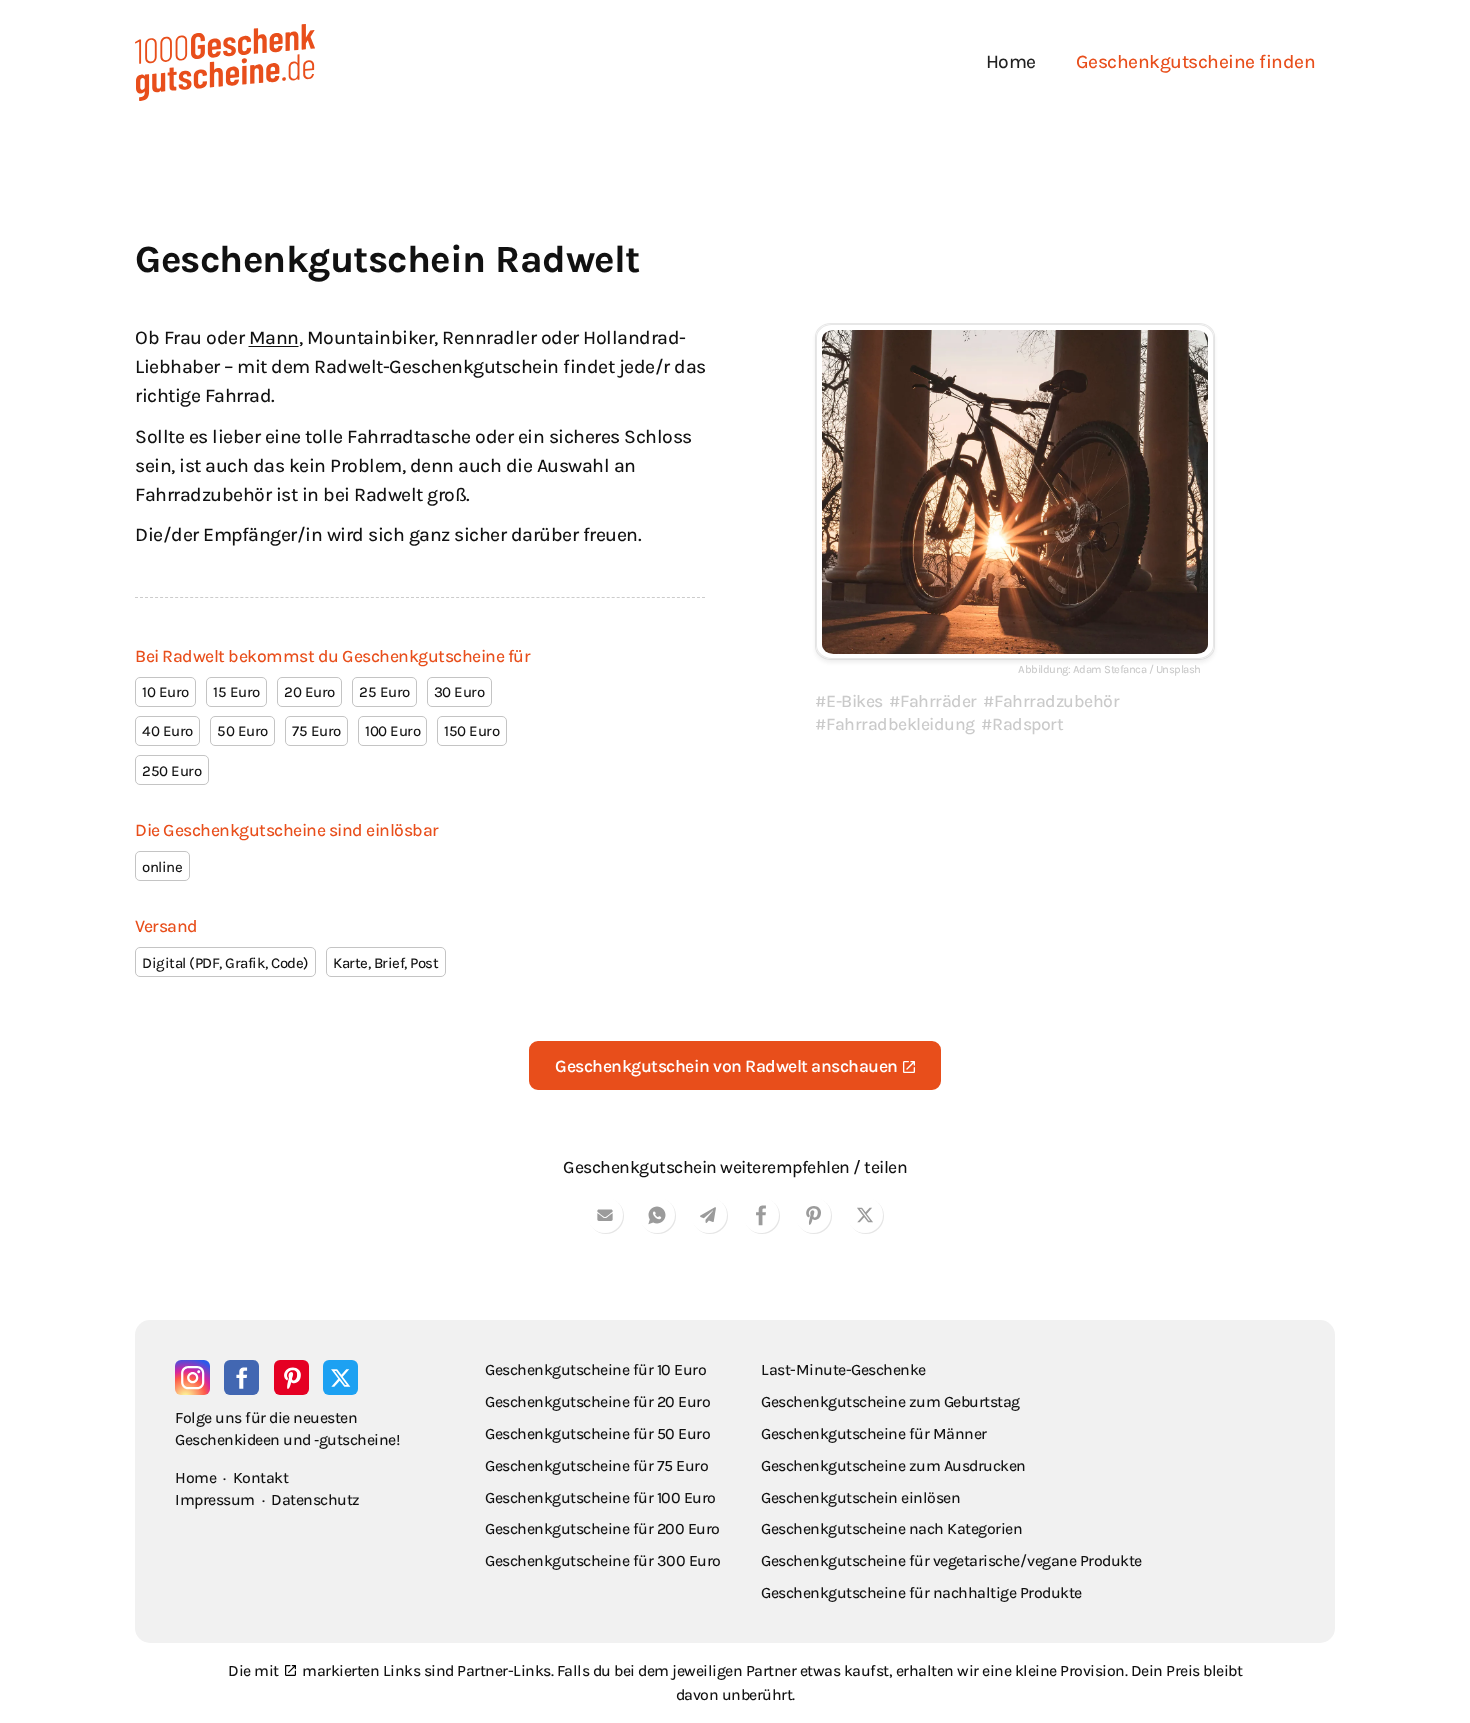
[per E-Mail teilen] (605, 1218)
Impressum (215, 1499)
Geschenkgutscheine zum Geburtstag (890, 1401)
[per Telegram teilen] (709, 1218)
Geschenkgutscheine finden (1196, 61)
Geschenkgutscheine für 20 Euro (597, 1401)
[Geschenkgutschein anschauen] (1015, 491)
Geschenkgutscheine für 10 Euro (595, 1369)
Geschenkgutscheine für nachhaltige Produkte (921, 1592)
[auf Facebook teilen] (761, 1218)
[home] (225, 62)
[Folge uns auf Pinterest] (291, 1377)
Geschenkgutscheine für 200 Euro (602, 1528)
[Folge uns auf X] (340, 1377)
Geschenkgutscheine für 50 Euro (597, 1433)
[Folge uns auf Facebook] (241, 1377)
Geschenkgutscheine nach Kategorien (891, 1528)
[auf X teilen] (865, 1218)
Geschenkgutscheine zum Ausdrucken (893, 1465)
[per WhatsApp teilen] (657, 1218)
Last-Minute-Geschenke (843, 1369)
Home (1011, 61)
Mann (274, 337)
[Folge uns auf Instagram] (192, 1377)
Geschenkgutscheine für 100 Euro (600, 1497)
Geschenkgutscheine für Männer (874, 1433)
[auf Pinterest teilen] (813, 1218)
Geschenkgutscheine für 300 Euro (603, 1560)
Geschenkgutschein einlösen (860, 1497)
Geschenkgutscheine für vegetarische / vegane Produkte (951, 1560)
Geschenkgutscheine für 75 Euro (596, 1465)
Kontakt (261, 1477)
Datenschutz (315, 1499)
